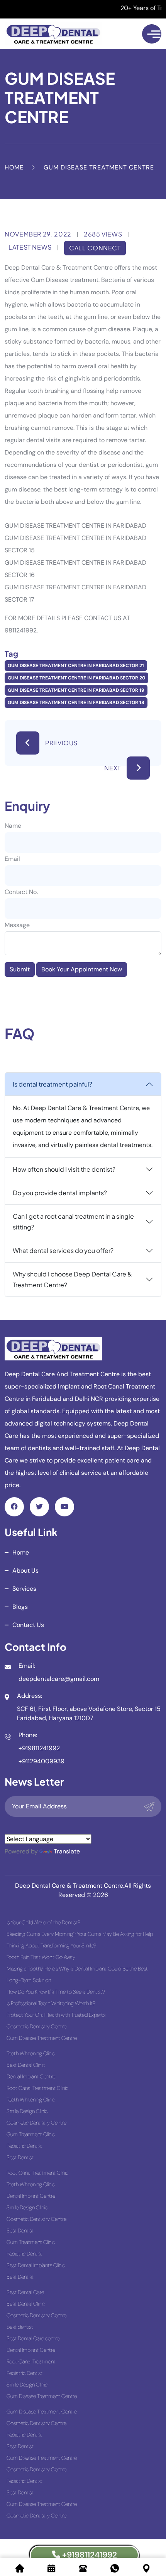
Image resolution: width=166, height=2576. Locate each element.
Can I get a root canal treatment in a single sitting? (73, 1222)
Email (12, 859)
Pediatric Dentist (25, 2146)
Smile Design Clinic (27, 2111)
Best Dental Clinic (26, 2065)
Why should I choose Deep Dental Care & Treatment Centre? (72, 1279)
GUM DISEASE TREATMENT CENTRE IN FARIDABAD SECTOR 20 (76, 678)
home (21, 1552)
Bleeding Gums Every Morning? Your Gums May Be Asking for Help (80, 1934)
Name (13, 826)
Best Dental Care (25, 2292)
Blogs (20, 1607)
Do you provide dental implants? (60, 1193)
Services (24, 1589)
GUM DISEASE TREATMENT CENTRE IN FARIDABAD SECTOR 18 (76, 703)
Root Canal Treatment (31, 2361)
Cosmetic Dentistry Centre (36, 2026)
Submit (20, 969)
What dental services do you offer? (63, 1250)
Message (17, 925)
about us (25, 1571)
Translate (67, 1851)
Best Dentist (20, 2157)
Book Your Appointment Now (82, 969)
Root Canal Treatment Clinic (37, 2088)
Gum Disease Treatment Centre (42, 2038)
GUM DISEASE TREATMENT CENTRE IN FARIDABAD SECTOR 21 (76, 666)
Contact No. (21, 892)
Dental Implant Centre (31, 2076)
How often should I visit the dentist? (64, 1169)
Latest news (30, 247)
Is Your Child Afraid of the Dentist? (43, 1922)
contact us (28, 1625)
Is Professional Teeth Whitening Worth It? (51, 2003)
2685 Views (103, 234)
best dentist (20, 2327)
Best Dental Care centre (33, 2338)
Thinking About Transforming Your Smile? (51, 1945)
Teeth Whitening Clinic (31, 2053)
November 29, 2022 (38, 234)
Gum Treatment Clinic (31, 2134)
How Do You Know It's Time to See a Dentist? (56, 1992)
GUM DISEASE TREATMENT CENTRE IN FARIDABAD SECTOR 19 (76, 690)
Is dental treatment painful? (53, 1084)
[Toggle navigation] (152, 34)
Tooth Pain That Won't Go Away (41, 1957)
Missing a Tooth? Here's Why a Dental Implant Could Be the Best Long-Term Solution (77, 1974)
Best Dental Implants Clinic (36, 2265)
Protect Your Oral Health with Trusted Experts (56, 2015)
